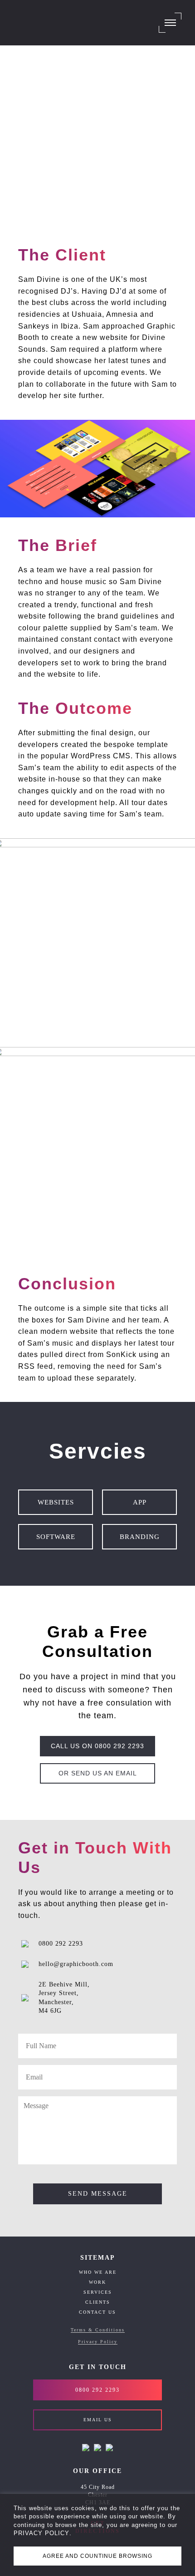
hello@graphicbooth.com (76, 1964)
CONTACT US (97, 2312)
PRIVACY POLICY (41, 2533)
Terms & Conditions (98, 2330)
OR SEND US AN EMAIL (98, 1773)
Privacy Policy (98, 2342)
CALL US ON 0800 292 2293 (97, 1746)
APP (140, 1502)
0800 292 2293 (61, 1944)
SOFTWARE (56, 1537)
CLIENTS (98, 2302)
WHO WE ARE (98, 2272)
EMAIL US (98, 2420)
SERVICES (98, 2292)
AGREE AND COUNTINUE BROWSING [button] (97, 2556)
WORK (97, 2282)
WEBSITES (56, 1502)
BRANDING (140, 1537)
